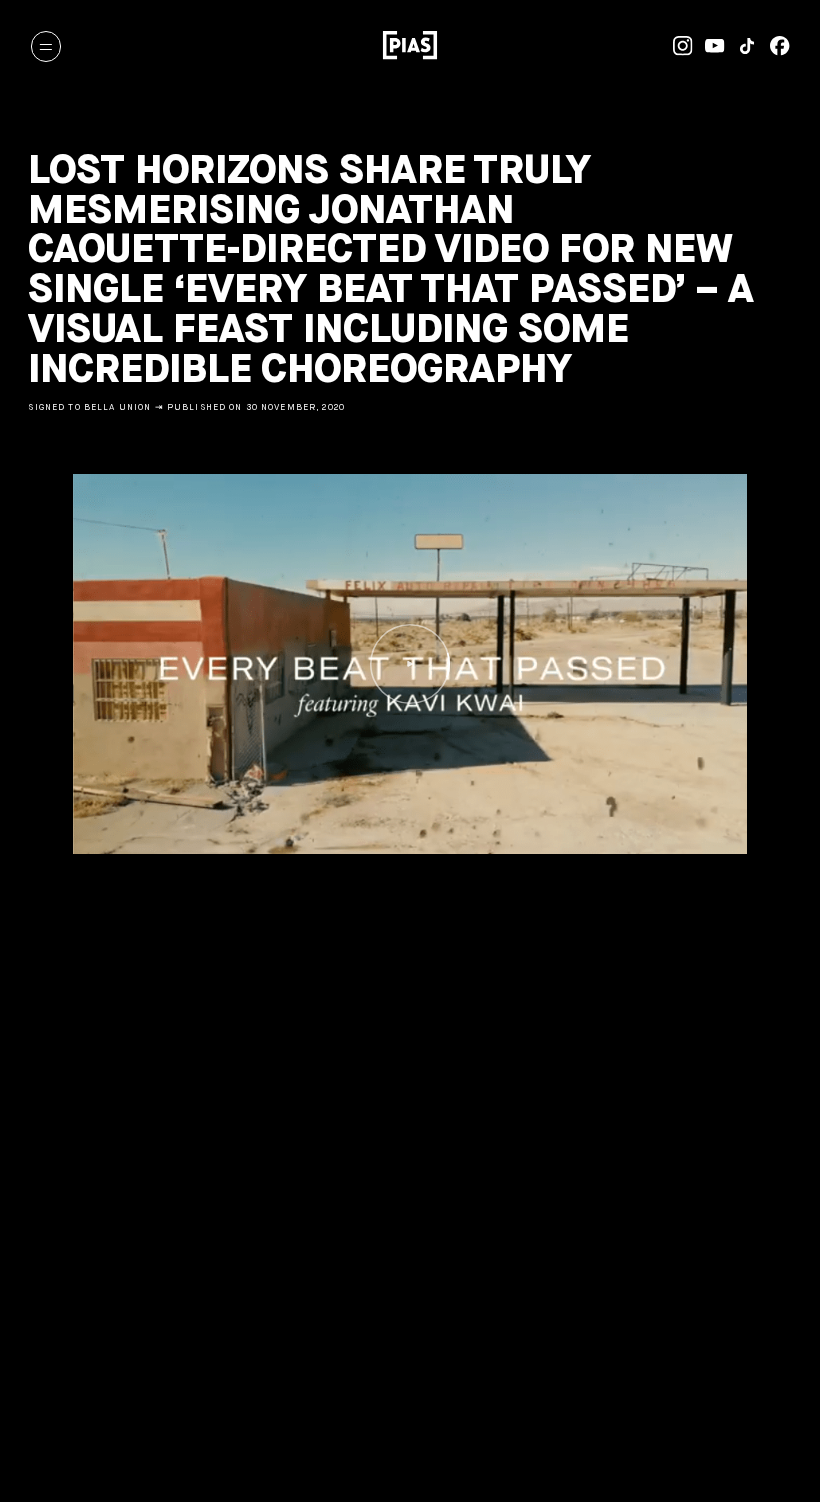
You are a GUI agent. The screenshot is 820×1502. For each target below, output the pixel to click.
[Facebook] (773, 46)
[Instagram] (676, 46)
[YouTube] (709, 46)
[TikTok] (741, 46)
